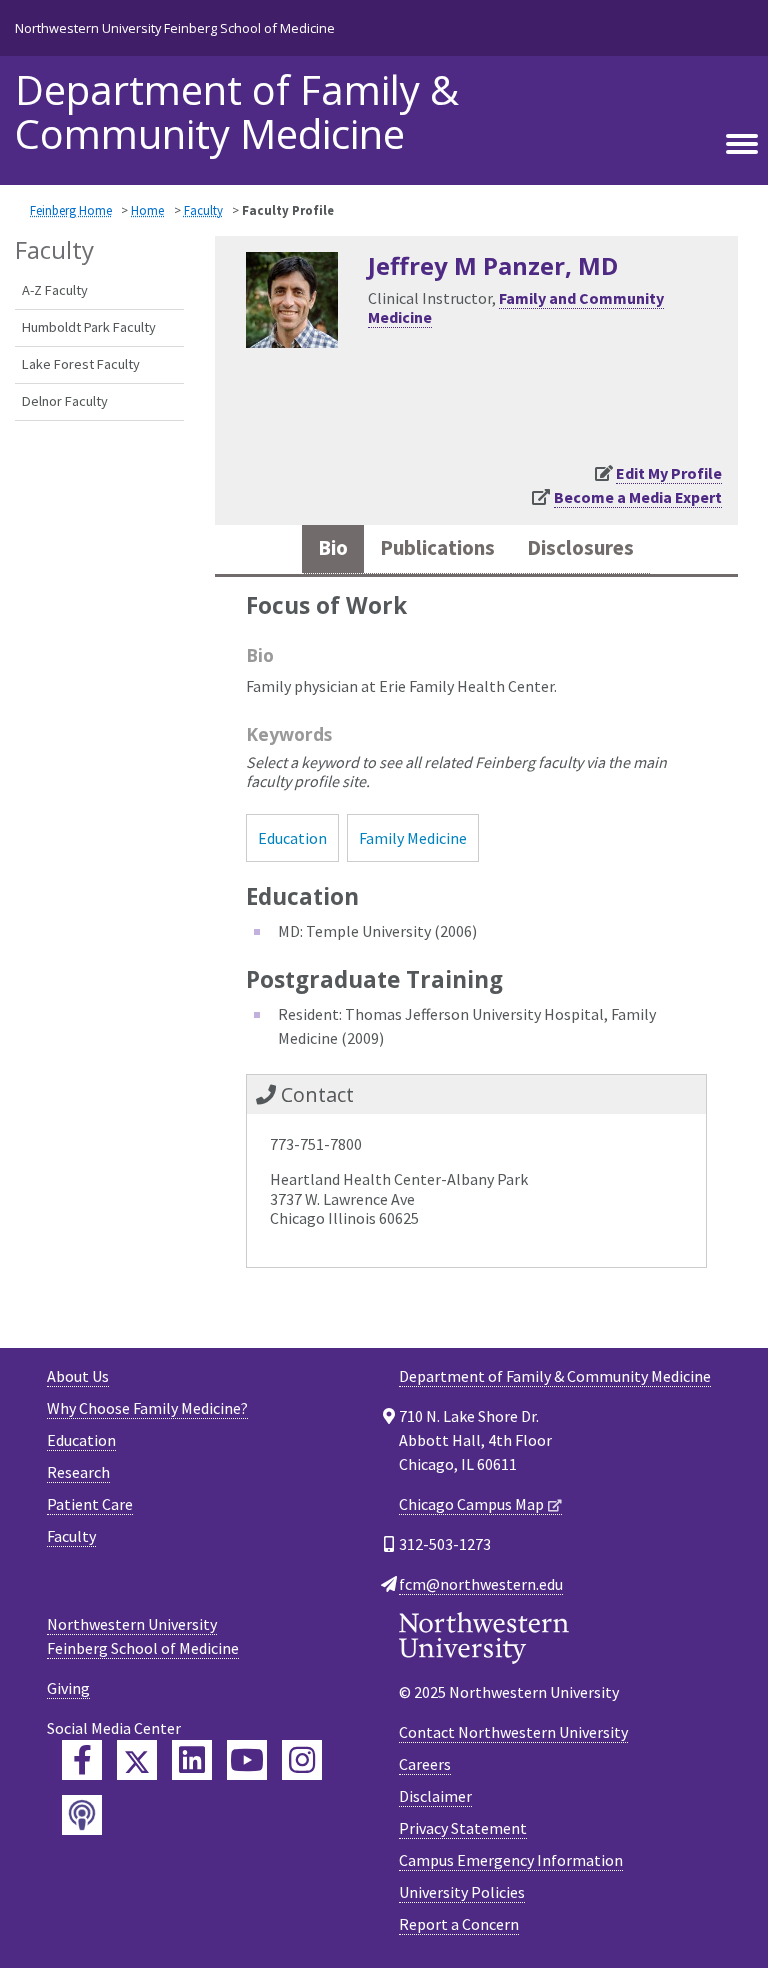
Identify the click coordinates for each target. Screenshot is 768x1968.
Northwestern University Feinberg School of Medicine (175, 28)
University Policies (462, 1892)
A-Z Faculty (55, 290)
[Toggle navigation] (742, 145)
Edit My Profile (669, 473)
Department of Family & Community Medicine (237, 112)
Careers (425, 1764)
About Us (78, 1376)
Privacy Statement (463, 1828)
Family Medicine (413, 838)
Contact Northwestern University (513, 1732)
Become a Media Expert (638, 497)
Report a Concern (459, 1924)
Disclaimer (435, 1796)
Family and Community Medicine (516, 307)
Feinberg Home (71, 210)
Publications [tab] (437, 548)
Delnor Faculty (65, 401)
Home (147, 210)
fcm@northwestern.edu (481, 1584)
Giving (68, 1688)
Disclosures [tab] (580, 548)
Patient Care (90, 1504)
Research (78, 1472)
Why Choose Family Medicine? (147, 1408)
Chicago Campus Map (471, 1504)
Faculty (203, 210)
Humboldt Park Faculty (89, 327)
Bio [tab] (333, 548)
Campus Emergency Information (511, 1860)
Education (292, 838)
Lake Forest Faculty (81, 364)
